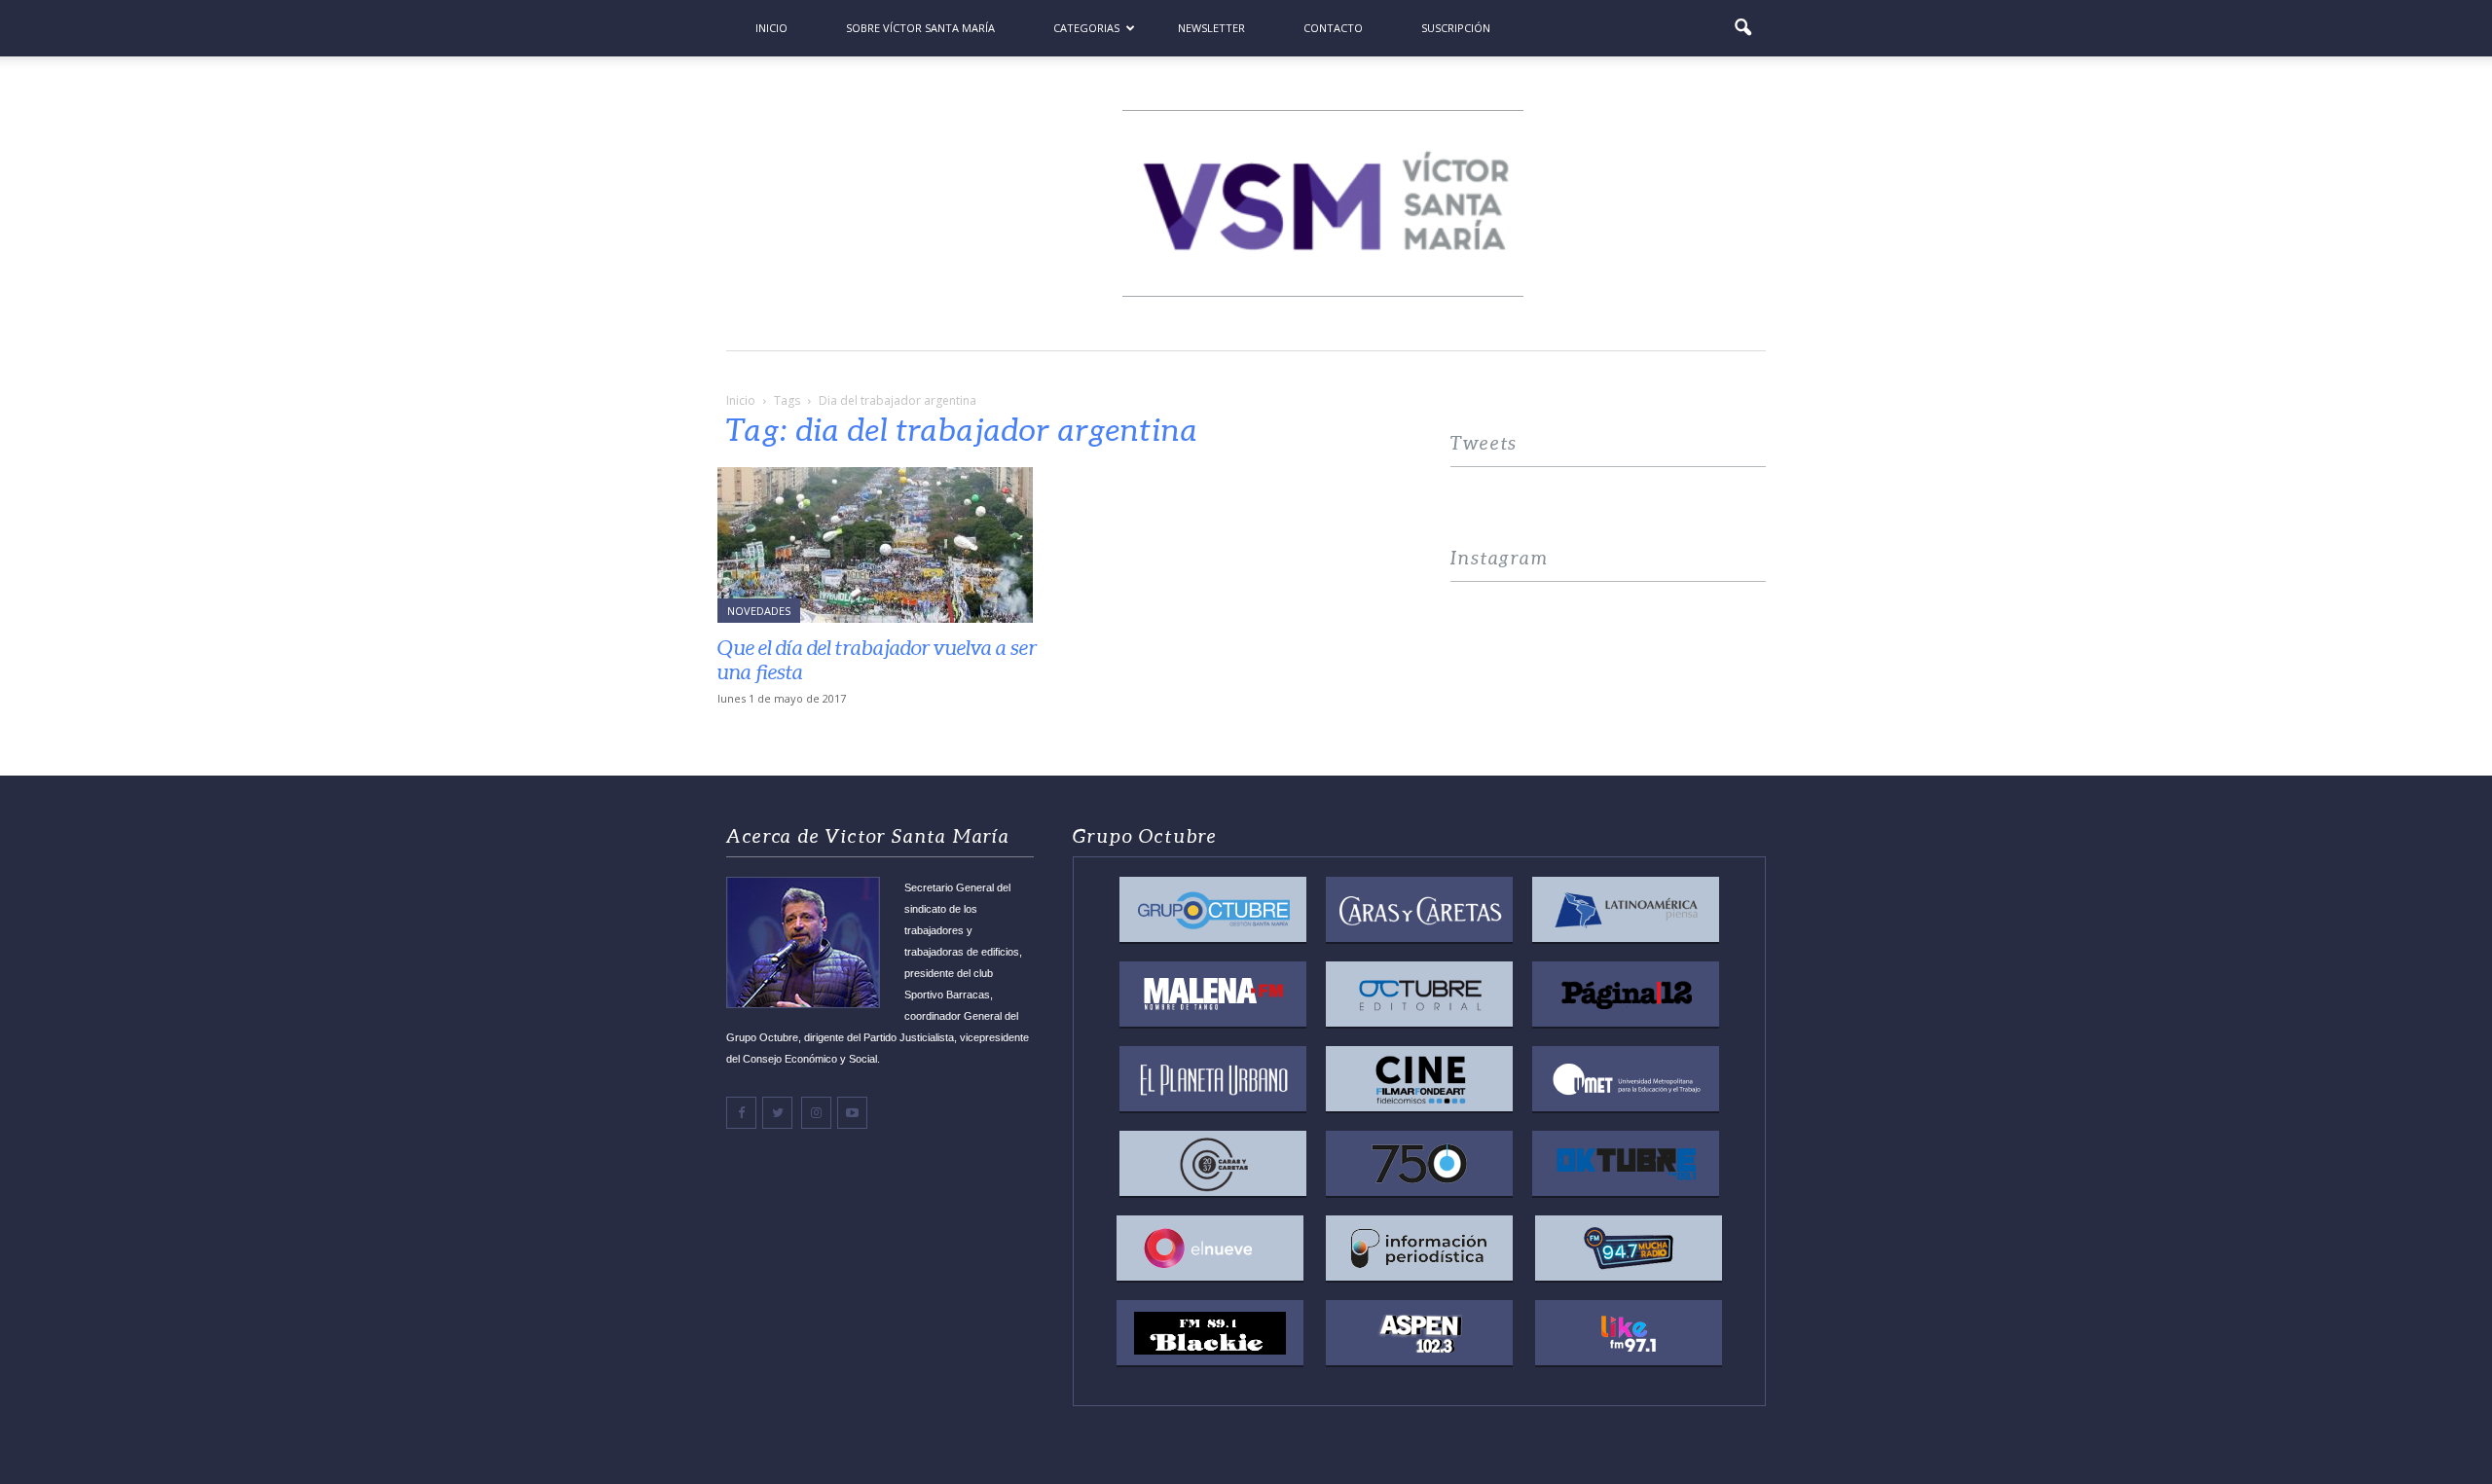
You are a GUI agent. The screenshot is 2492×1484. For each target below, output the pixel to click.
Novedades (759, 611)
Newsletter (1211, 28)
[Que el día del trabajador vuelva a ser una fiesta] (884, 545)
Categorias (1086, 28)
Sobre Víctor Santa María (920, 28)
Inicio (771, 28)
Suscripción (1456, 28)
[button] (1742, 28)
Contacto (1333, 28)
